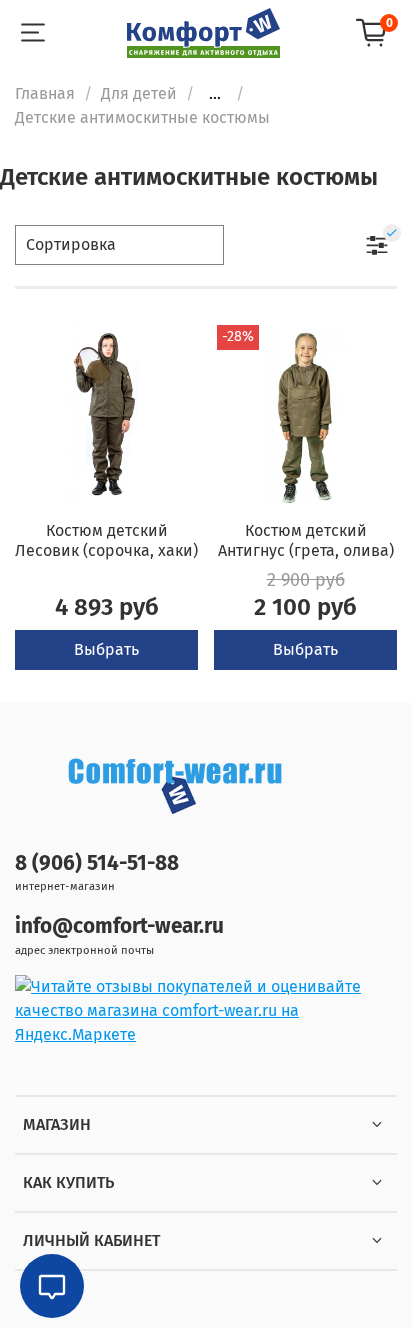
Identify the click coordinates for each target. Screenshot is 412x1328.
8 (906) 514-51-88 (97, 863)
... (215, 94)
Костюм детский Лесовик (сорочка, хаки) (106, 540)
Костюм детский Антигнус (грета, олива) (306, 540)
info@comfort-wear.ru (119, 926)
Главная (45, 93)
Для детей (139, 93)
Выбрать (106, 649)
